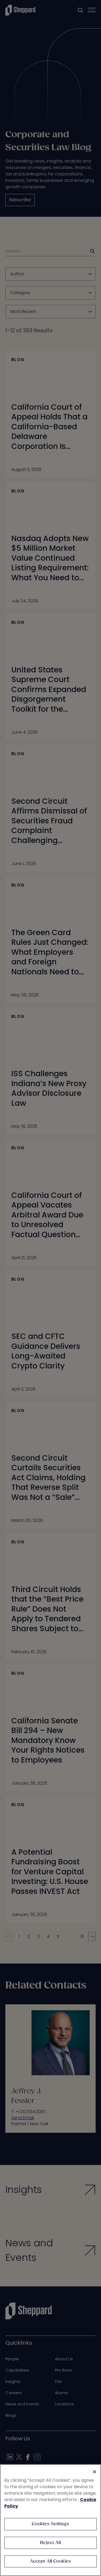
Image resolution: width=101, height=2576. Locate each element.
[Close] (95, 2472)
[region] (50, 2520)
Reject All (50, 2543)
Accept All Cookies (51, 2561)
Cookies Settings (50, 2524)
